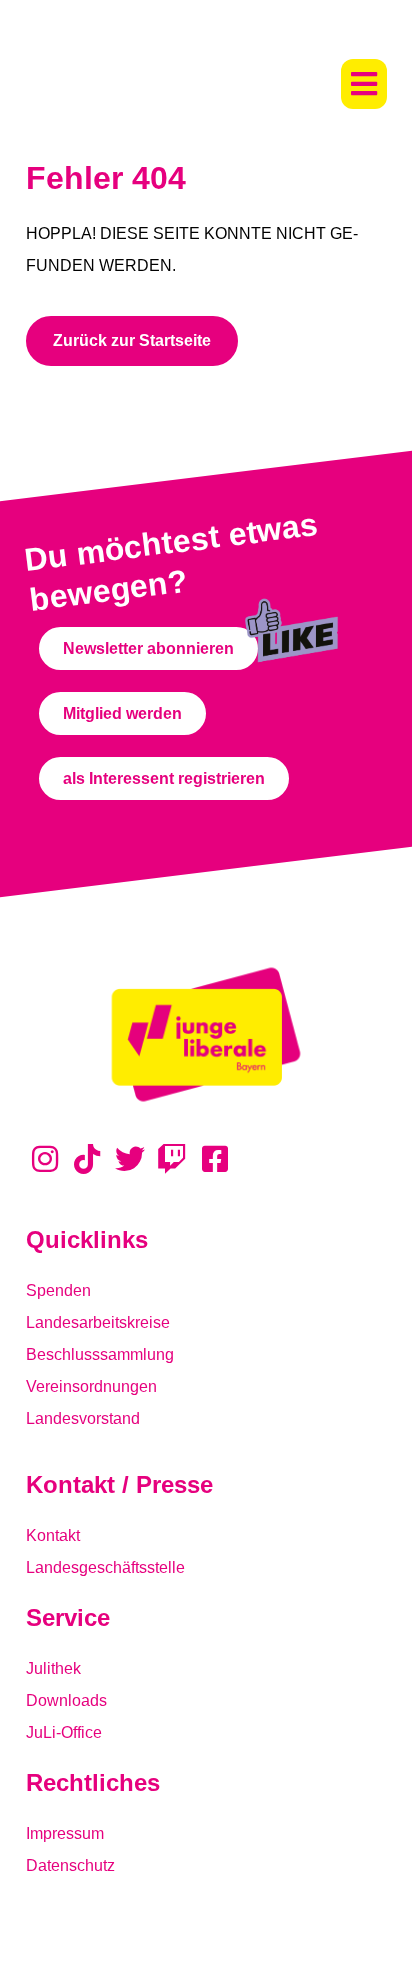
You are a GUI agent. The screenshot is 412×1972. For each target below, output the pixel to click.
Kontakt (53, 1535)
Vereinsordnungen (91, 1386)
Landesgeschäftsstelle (105, 1567)
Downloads (66, 1700)
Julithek (53, 1668)
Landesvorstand (83, 1418)
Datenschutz (70, 1865)
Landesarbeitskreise (98, 1322)
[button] (364, 84)
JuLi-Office (64, 1732)
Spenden (58, 1290)
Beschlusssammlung (100, 1354)
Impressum (65, 1833)
